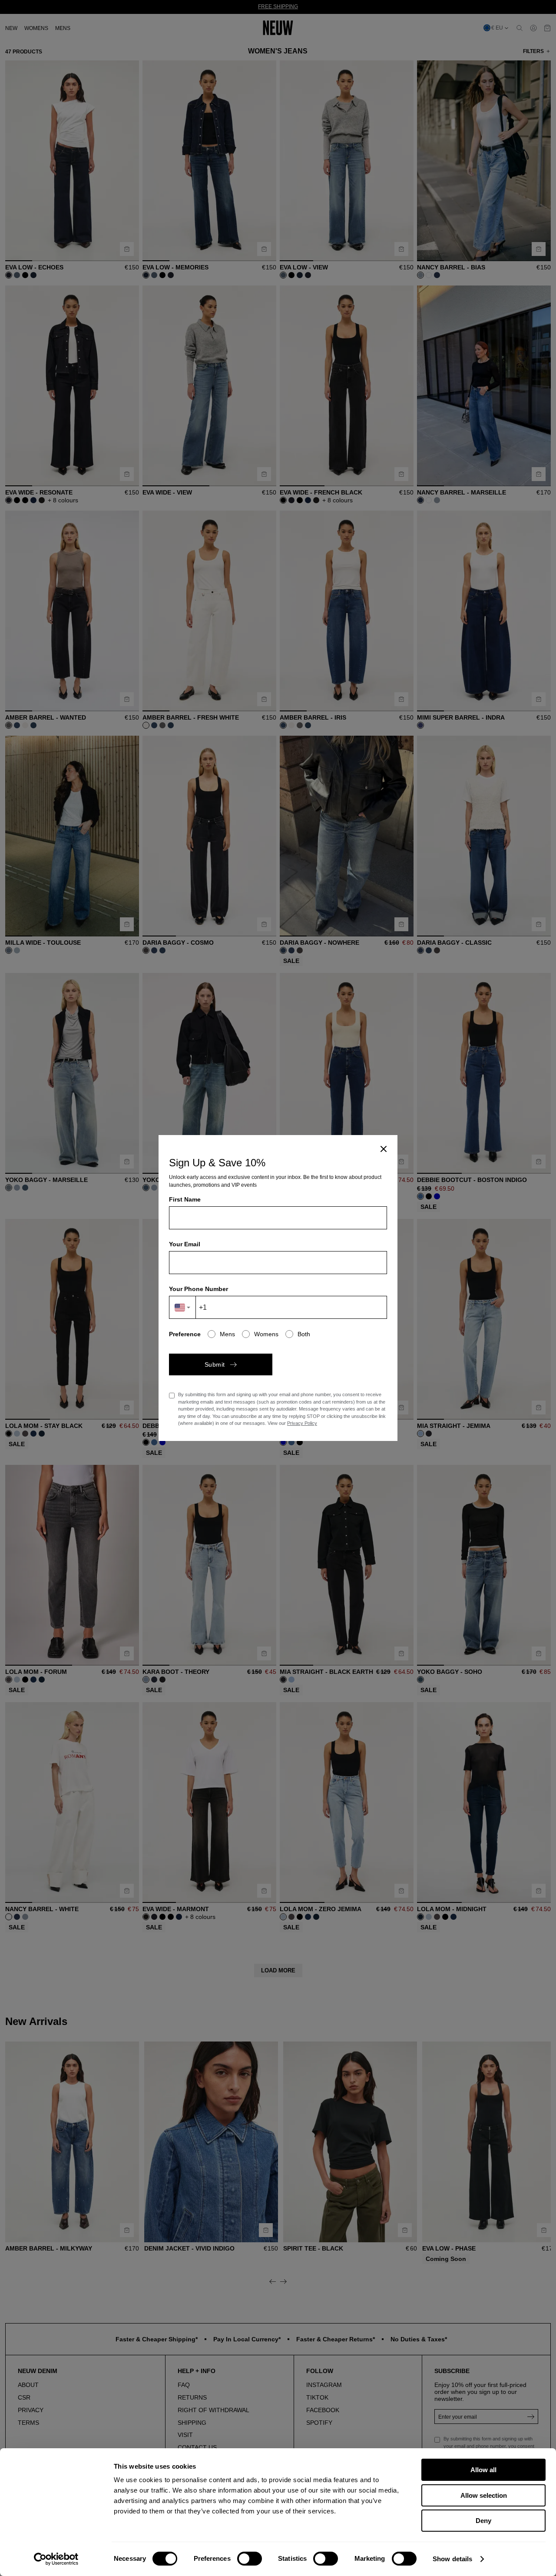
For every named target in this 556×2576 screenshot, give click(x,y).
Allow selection (484, 2495)
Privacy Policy (302, 1423)
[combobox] (183, 1307)
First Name (185, 1199)
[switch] (250, 2559)
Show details (452, 2559)
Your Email (185, 1244)
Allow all (483, 2470)
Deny (483, 2521)
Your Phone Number (199, 1289)
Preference (185, 1334)
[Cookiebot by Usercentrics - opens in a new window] (56, 2559)
